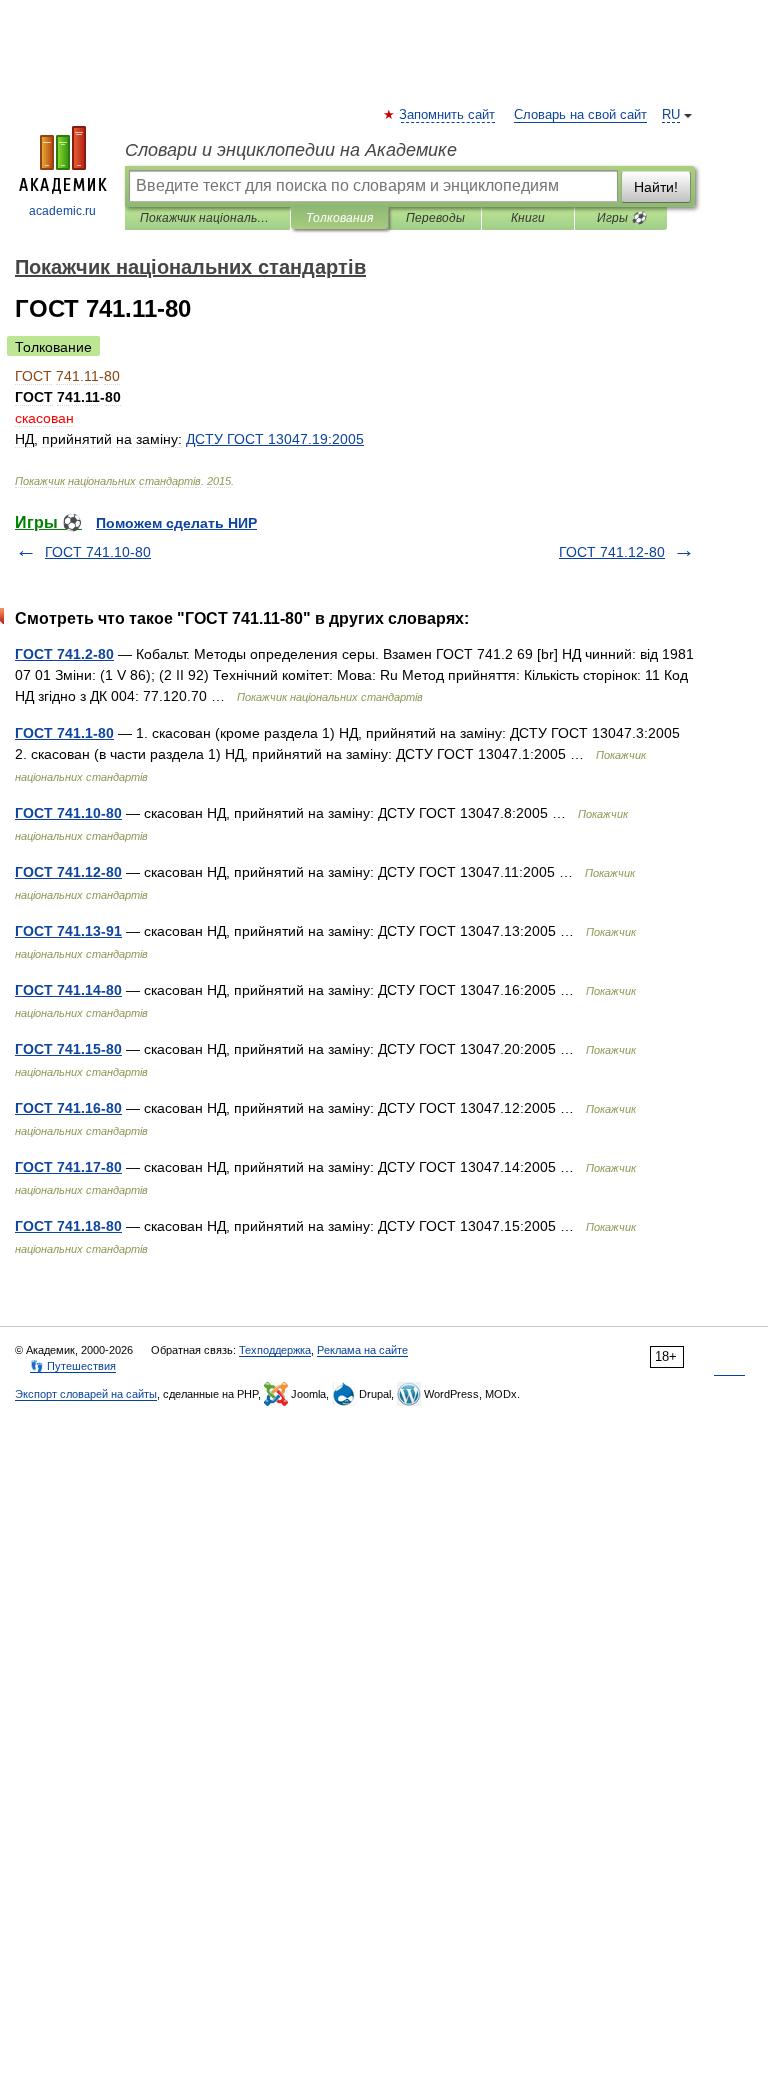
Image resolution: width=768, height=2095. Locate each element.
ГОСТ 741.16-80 (68, 1108)
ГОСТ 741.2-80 (64, 654)
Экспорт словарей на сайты (86, 1394)
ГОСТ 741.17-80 (68, 1167)
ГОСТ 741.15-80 (68, 1049)
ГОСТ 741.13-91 (68, 931)
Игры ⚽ (621, 218)
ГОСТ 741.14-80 (68, 990)
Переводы (435, 218)
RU (671, 115)
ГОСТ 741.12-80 (612, 552)
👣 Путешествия (73, 1366)
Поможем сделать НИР (176, 523)
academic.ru (62, 211)
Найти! (656, 187)
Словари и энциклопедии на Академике (291, 150)
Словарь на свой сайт (580, 115)
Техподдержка (275, 1350)
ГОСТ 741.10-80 (98, 552)
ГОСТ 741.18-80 (68, 1226)
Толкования (339, 218)
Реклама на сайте (362, 1350)
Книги (528, 218)
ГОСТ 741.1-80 (64, 733)
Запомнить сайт (448, 115)
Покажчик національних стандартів (207, 218)
